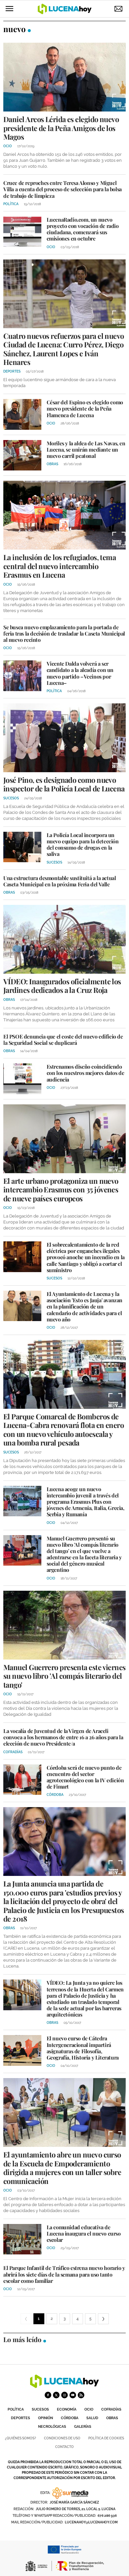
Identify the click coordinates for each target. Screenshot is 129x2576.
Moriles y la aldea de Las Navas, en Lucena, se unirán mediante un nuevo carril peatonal (86, 449)
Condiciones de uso (62, 2438)
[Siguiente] (103, 2319)
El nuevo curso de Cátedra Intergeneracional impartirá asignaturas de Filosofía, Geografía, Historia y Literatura (83, 2048)
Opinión (45, 2418)
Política (16, 2409)
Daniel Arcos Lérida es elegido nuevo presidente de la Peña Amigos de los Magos (61, 128)
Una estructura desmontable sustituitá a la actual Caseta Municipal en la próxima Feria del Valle (60, 881)
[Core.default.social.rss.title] (81, 2395)
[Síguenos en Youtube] (73, 2395)
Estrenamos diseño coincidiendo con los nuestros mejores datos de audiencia (86, 1073)
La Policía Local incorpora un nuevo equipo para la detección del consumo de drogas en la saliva (83, 844)
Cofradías (111, 2409)
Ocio (89, 2409)
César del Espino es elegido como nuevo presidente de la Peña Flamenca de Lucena (85, 408)
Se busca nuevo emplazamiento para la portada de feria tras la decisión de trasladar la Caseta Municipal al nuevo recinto (64, 633)
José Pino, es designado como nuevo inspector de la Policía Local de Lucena (64, 784)
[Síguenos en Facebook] (48, 2395)
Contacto (64, 2447)
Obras (112, 2418)
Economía (67, 2409)
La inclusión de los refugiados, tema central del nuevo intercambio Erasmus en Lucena (60, 566)
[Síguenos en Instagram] (64, 2395)
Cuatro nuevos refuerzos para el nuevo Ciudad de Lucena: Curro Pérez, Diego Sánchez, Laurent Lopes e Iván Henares (64, 349)
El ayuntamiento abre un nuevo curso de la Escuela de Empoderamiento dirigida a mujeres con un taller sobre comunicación (62, 2168)
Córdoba (70, 2418)
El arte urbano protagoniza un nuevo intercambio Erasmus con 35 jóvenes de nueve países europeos (61, 1190)
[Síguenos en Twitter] (56, 2395)
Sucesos (40, 2409)
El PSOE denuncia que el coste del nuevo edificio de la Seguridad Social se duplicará (63, 1040)
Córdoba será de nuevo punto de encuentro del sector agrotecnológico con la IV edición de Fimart (85, 1777)
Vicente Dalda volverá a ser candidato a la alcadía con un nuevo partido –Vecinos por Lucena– (80, 673)
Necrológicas (52, 2427)
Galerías (83, 2427)
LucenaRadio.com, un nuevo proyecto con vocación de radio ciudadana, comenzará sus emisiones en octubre (83, 229)
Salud (92, 2418)
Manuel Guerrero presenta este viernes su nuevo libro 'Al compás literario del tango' (64, 1676)
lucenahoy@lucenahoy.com (91, 2522)
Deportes (21, 2418)
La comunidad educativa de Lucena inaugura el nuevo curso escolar (84, 2233)
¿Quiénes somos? (21, 2438)
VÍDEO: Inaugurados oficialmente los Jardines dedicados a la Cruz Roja (62, 986)
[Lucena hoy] (64, 2386)
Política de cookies (106, 2438)
